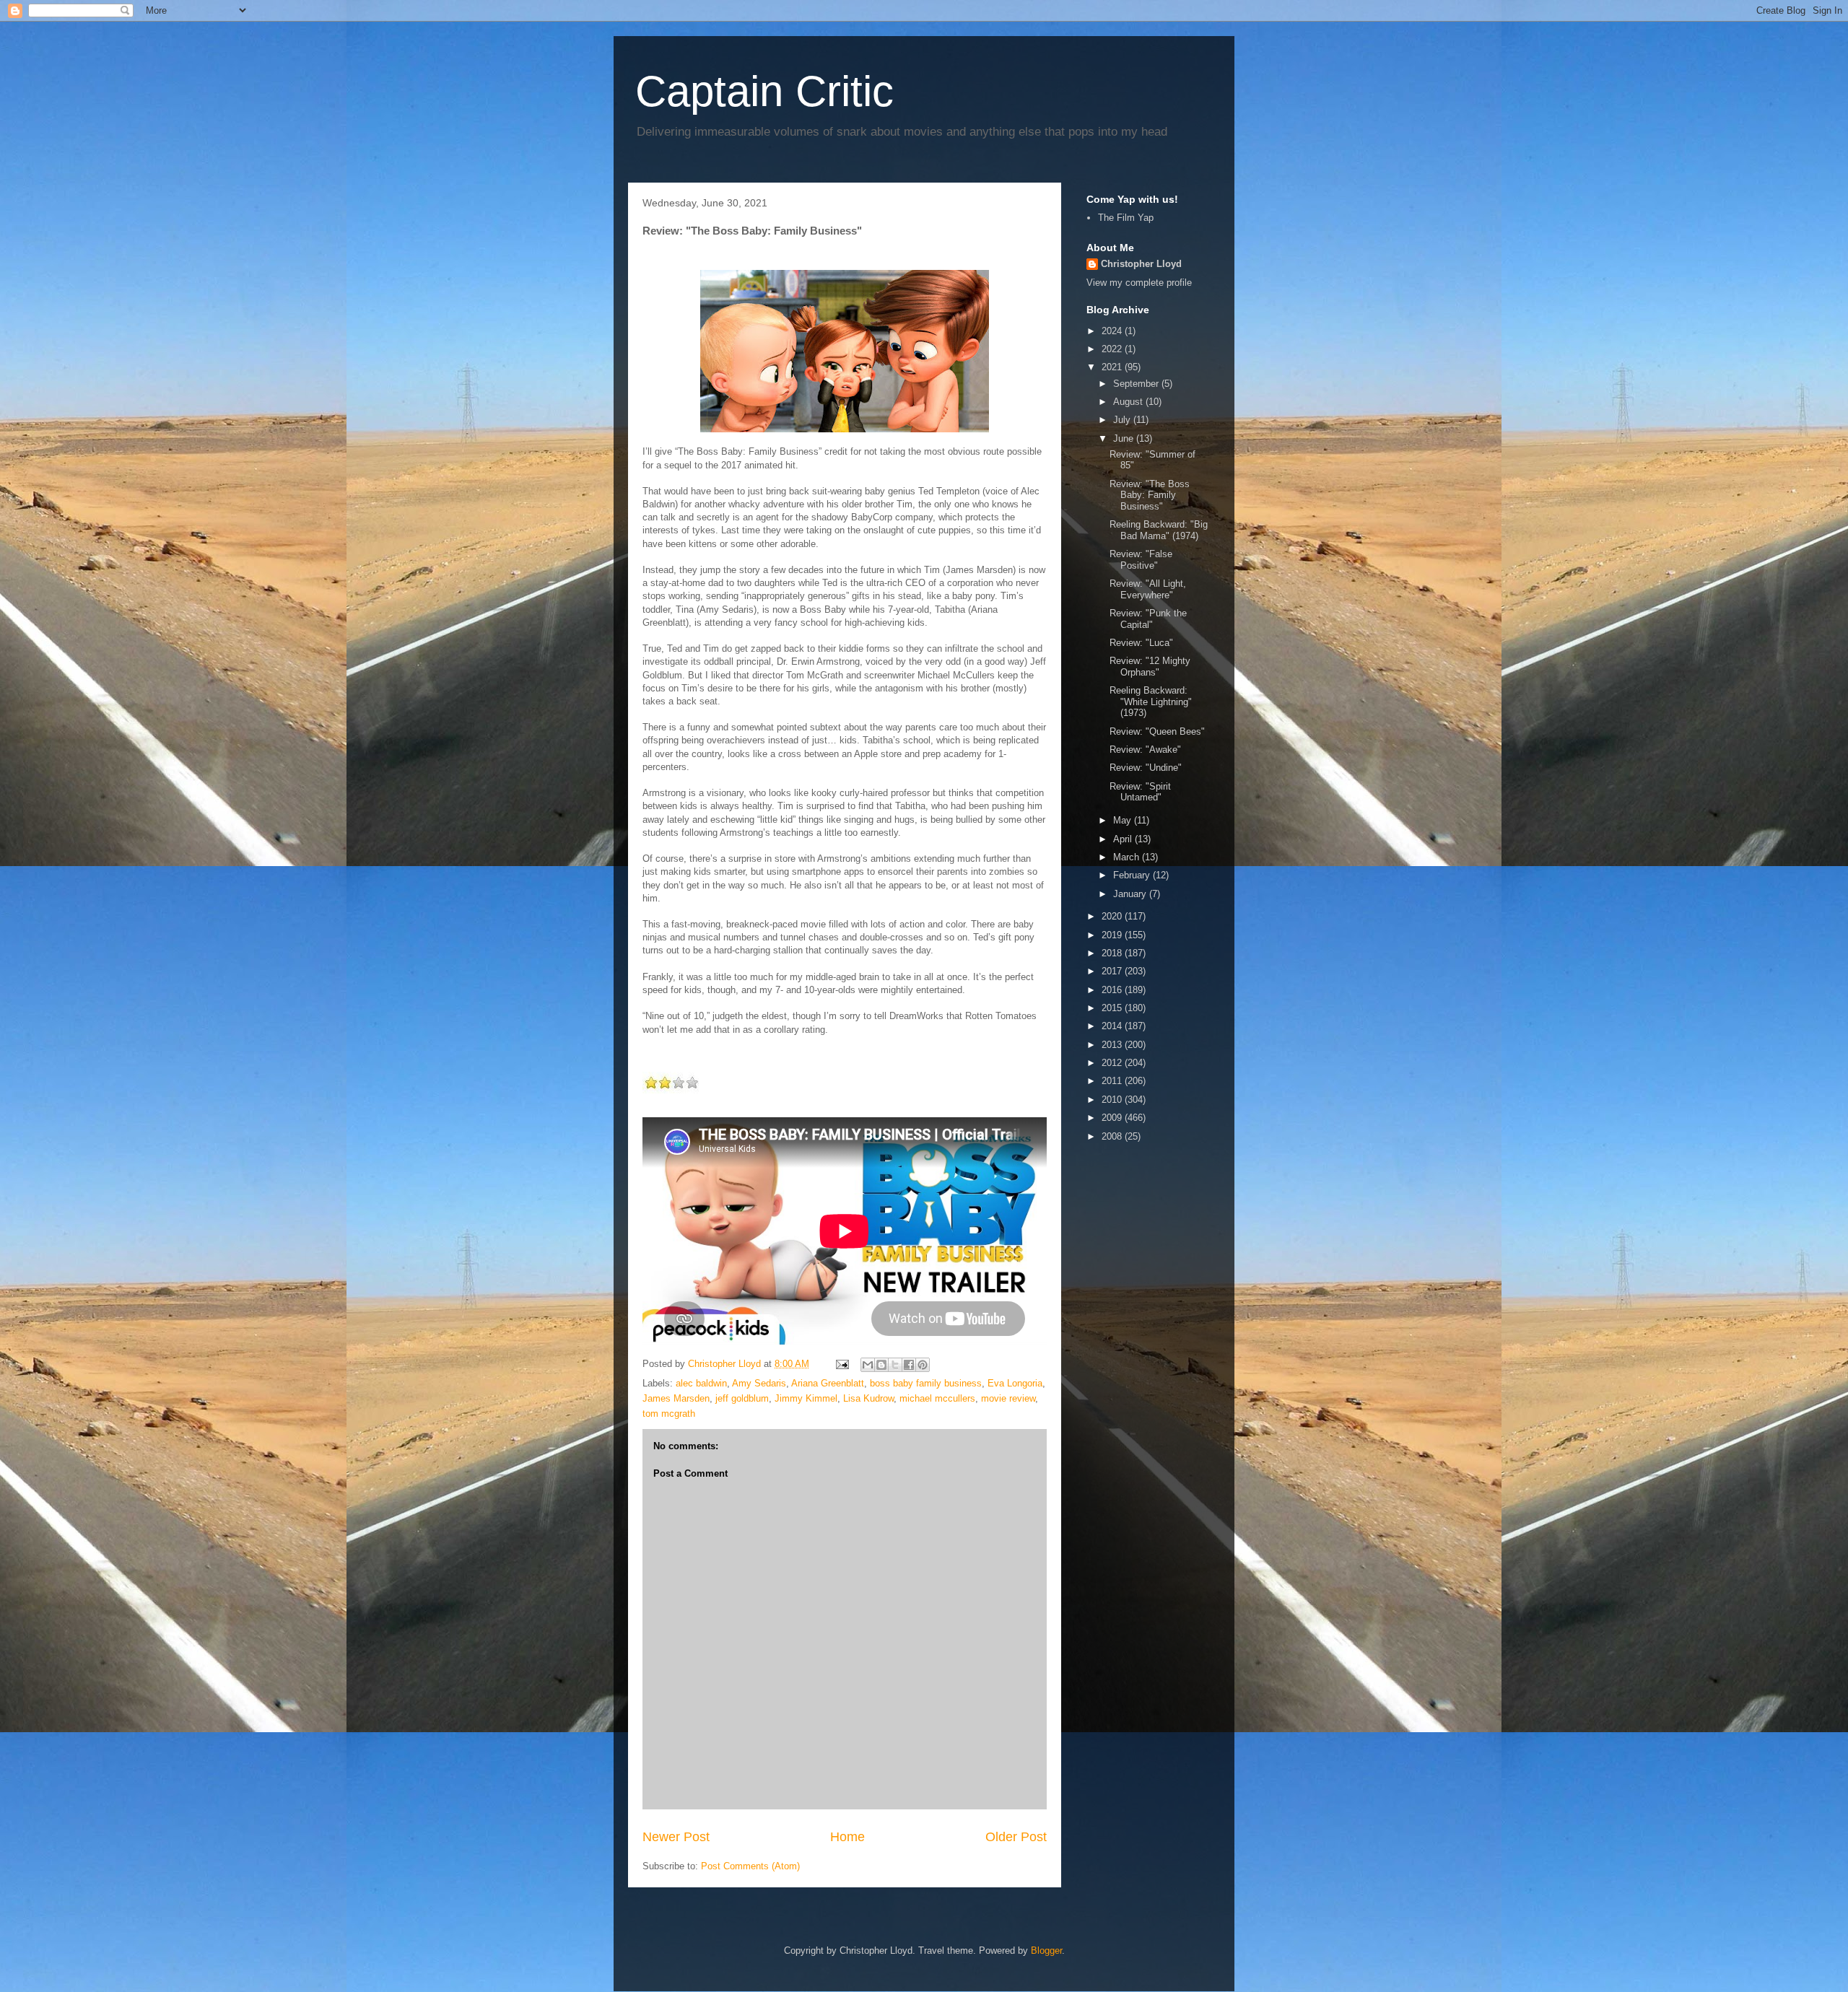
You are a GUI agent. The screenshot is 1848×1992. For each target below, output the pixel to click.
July (1123, 420)
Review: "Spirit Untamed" (1140, 792)
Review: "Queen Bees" (1157, 731)
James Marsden (676, 1398)
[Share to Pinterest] (923, 1365)
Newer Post (676, 1837)
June (1125, 438)
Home (847, 1837)
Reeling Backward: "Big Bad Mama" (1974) (1159, 530)
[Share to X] (895, 1365)
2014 (1113, 1026)
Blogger (1046, 1951)
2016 (1113, 990)
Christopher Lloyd (1141, 264)
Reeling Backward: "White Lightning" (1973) (1151, 702)
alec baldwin (701, 1383)
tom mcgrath (669, 1414)
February (1133, 875)
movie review (1008, 1398)
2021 (1113, 367)
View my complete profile (1139, 283)
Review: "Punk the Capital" (1148, 619)
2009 (1113, 1118)
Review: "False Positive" (1141, 560)
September (1137, 384)
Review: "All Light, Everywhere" (1148, 589)
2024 (1113, 331)
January (1131, 894)
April (1124, 839)
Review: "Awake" (1145, 750)
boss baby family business (926, 1383)
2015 (1113, 1008)
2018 (1113, 953)
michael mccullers (937, 1398)
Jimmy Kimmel (806, 1398)
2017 (1113, 971)
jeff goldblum (742, 1398)
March (1128, 857)
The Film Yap (1126, 218)
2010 (1113, 1100)
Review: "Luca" (1141, 643)
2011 (1113, 1081)
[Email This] (868, 1365)
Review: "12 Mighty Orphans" (1150, 667)
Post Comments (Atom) (750, 1866)
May (1124, 820)
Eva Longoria (1015, 1383)
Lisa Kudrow (868, 1398)
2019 (1113, 935)
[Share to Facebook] (909, 1365)
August (1129, 402)
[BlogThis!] (881, 1365)
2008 (1113, 1136)
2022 (1113, 349)
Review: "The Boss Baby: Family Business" (1150, 495)
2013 (1113, 1045)
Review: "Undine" (1146, 768)
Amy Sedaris (759, 1383)
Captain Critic (764, 91)
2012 (1113, 1063)
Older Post (1016, 1837)
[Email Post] (841, 1364)
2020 (1113, 916)
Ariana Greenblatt (828, 1383)
